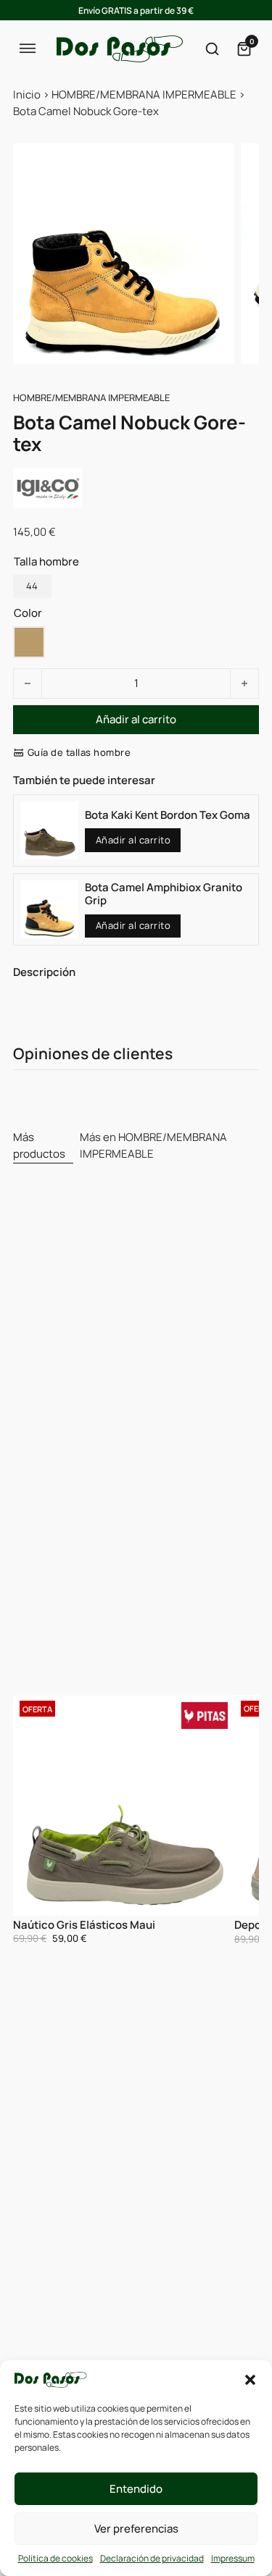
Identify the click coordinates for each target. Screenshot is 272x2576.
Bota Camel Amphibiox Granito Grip (164, 894)
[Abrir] (28, 49)
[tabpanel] (136, 1821)
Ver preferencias (136, 2529)
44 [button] (32, 586)
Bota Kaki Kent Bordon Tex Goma (168, 815)
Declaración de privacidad (152, 2558)
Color (28, 613)
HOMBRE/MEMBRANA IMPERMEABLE (144, 94)
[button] (250, 2380)
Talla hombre (46, 561)
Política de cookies (55, 2558)
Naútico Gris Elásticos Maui (84, 1925)
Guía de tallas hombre (79, 753)
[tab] (43, 1146)
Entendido (136, 2489)
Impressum (233, 2558)
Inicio (27, 94)
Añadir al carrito (133, 840)
